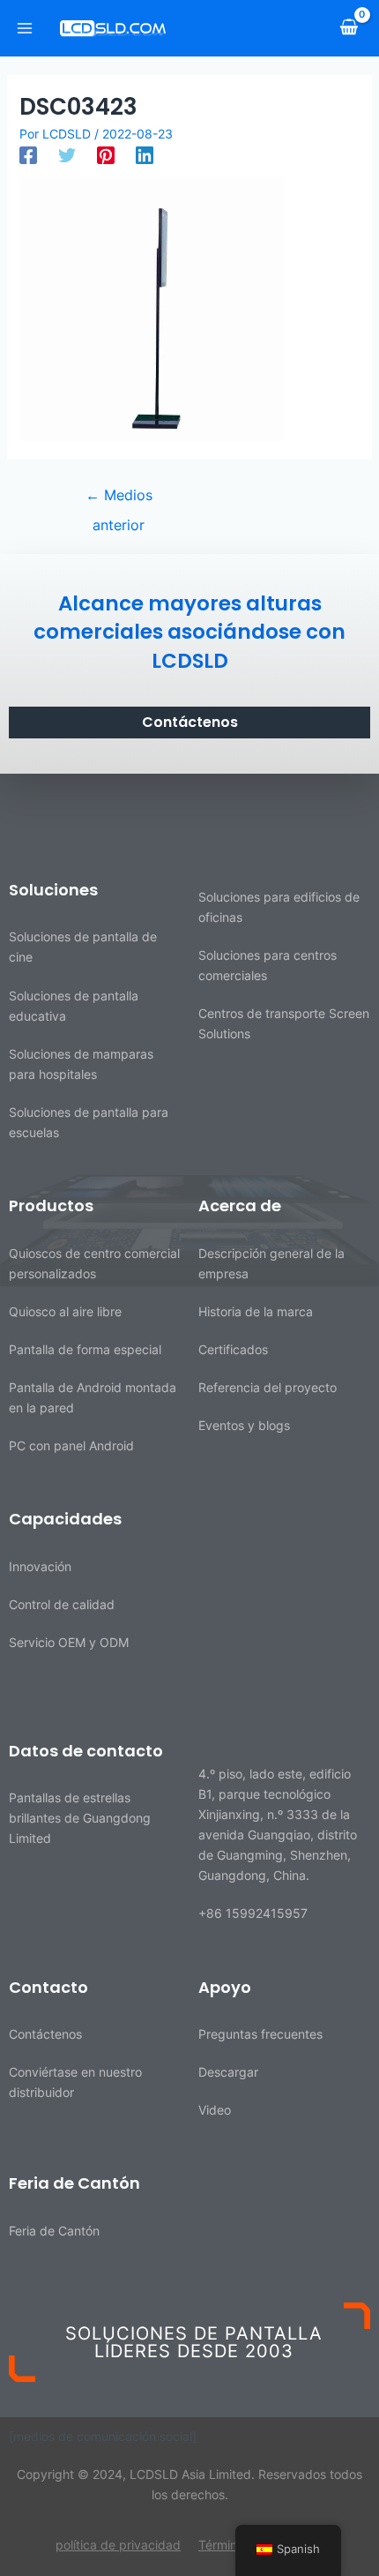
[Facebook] (28, 155)
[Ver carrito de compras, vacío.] (349, 27)
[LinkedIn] (145, 155)
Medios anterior (119, 499)
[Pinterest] (106, 155)
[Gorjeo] (67, 155)
